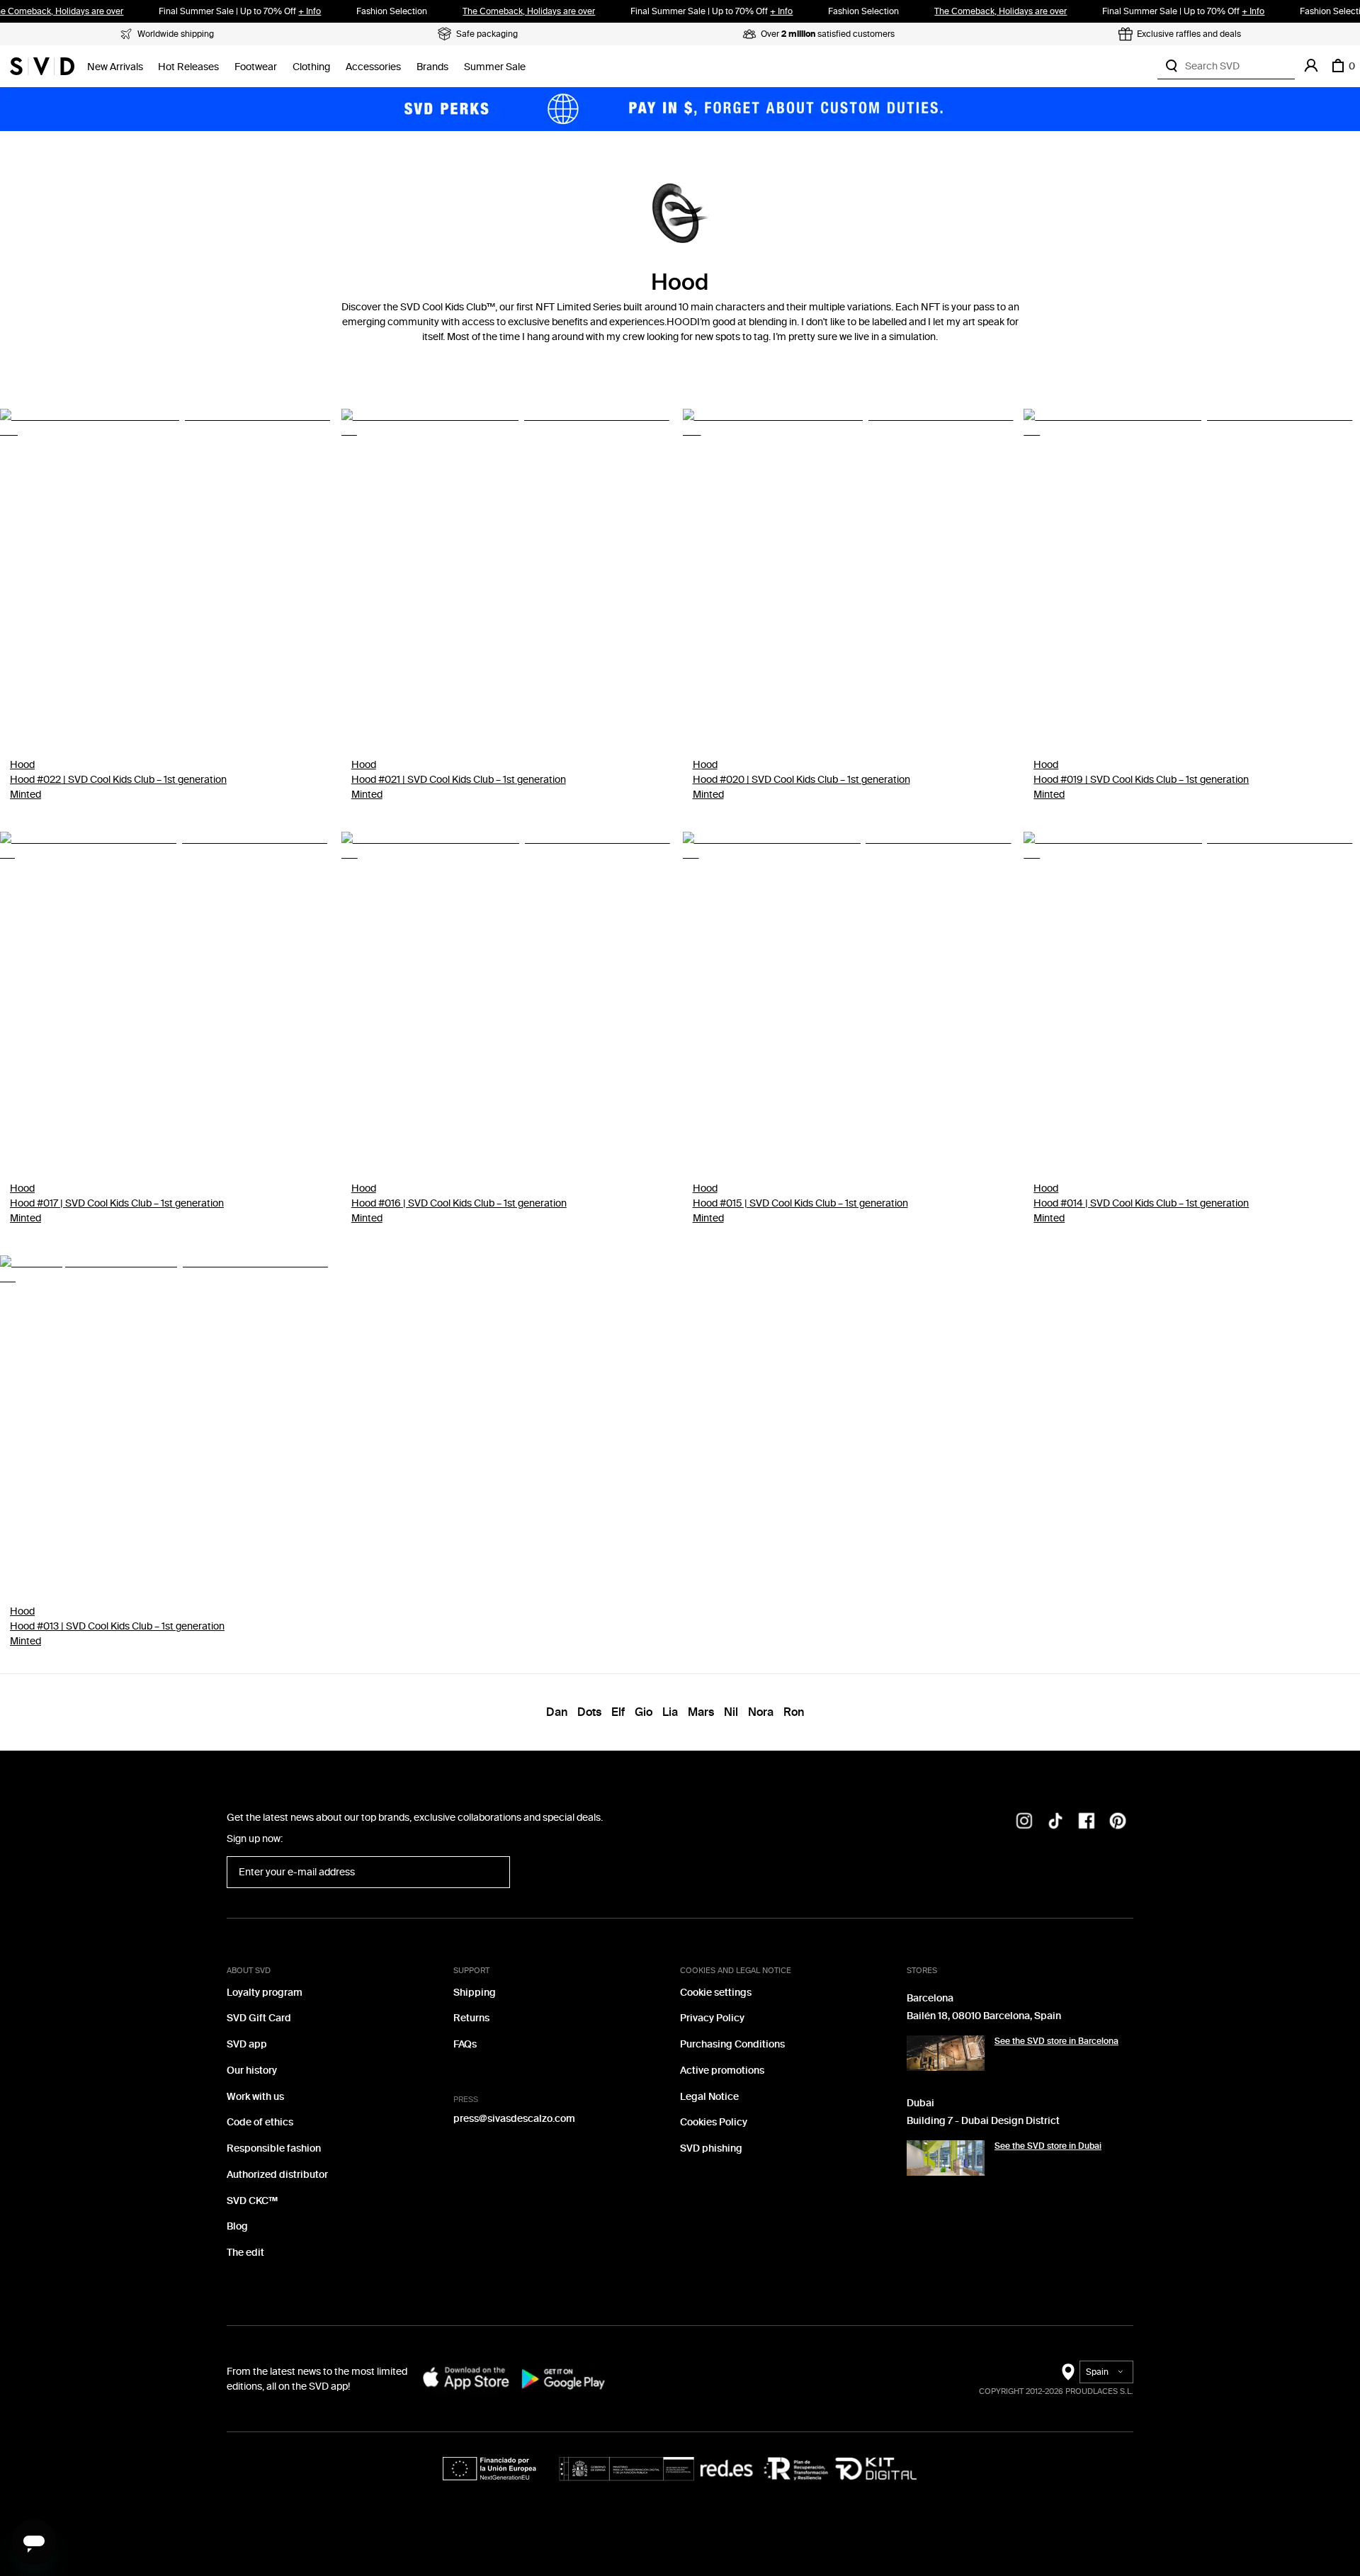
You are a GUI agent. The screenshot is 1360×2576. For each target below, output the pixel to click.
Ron (794, 1712)
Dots (589, 1712)
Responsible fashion (274, 2148)
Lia (670, 1712)
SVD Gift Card (259, 2018)
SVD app (247, 2044)
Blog (237, 2226)
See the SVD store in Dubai (1048, 2146)
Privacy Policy (712, 2018)
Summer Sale (495, 67)
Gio (644, 1712)
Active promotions (722, 2071)
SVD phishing (711, 2148)
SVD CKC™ (252, 2201)
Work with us (255, 2097)
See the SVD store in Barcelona (1056, 2041)
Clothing (311, 67)
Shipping (475, 1993)
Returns (471, 2018)
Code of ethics (260, 2122)
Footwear (256, 67)
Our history (252, 2071)
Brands (432, 67)
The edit (245, 2253)
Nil (731, 1712)
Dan (557, 1712)
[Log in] (1311, 66)
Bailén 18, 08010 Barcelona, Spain (984, 2016)
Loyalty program (265, 1993)
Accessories (373, 67)
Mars (701, 1712)
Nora (761, 1712)
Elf (618, 1712)
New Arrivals (115, 67)
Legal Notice (709, 2097)
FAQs (465, 2044)
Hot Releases (188, 67)
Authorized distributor (277, 2175)
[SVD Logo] (42, 66)
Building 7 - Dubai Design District (983, 2121)
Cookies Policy (714, 2122)
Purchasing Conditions (732, 2044)
